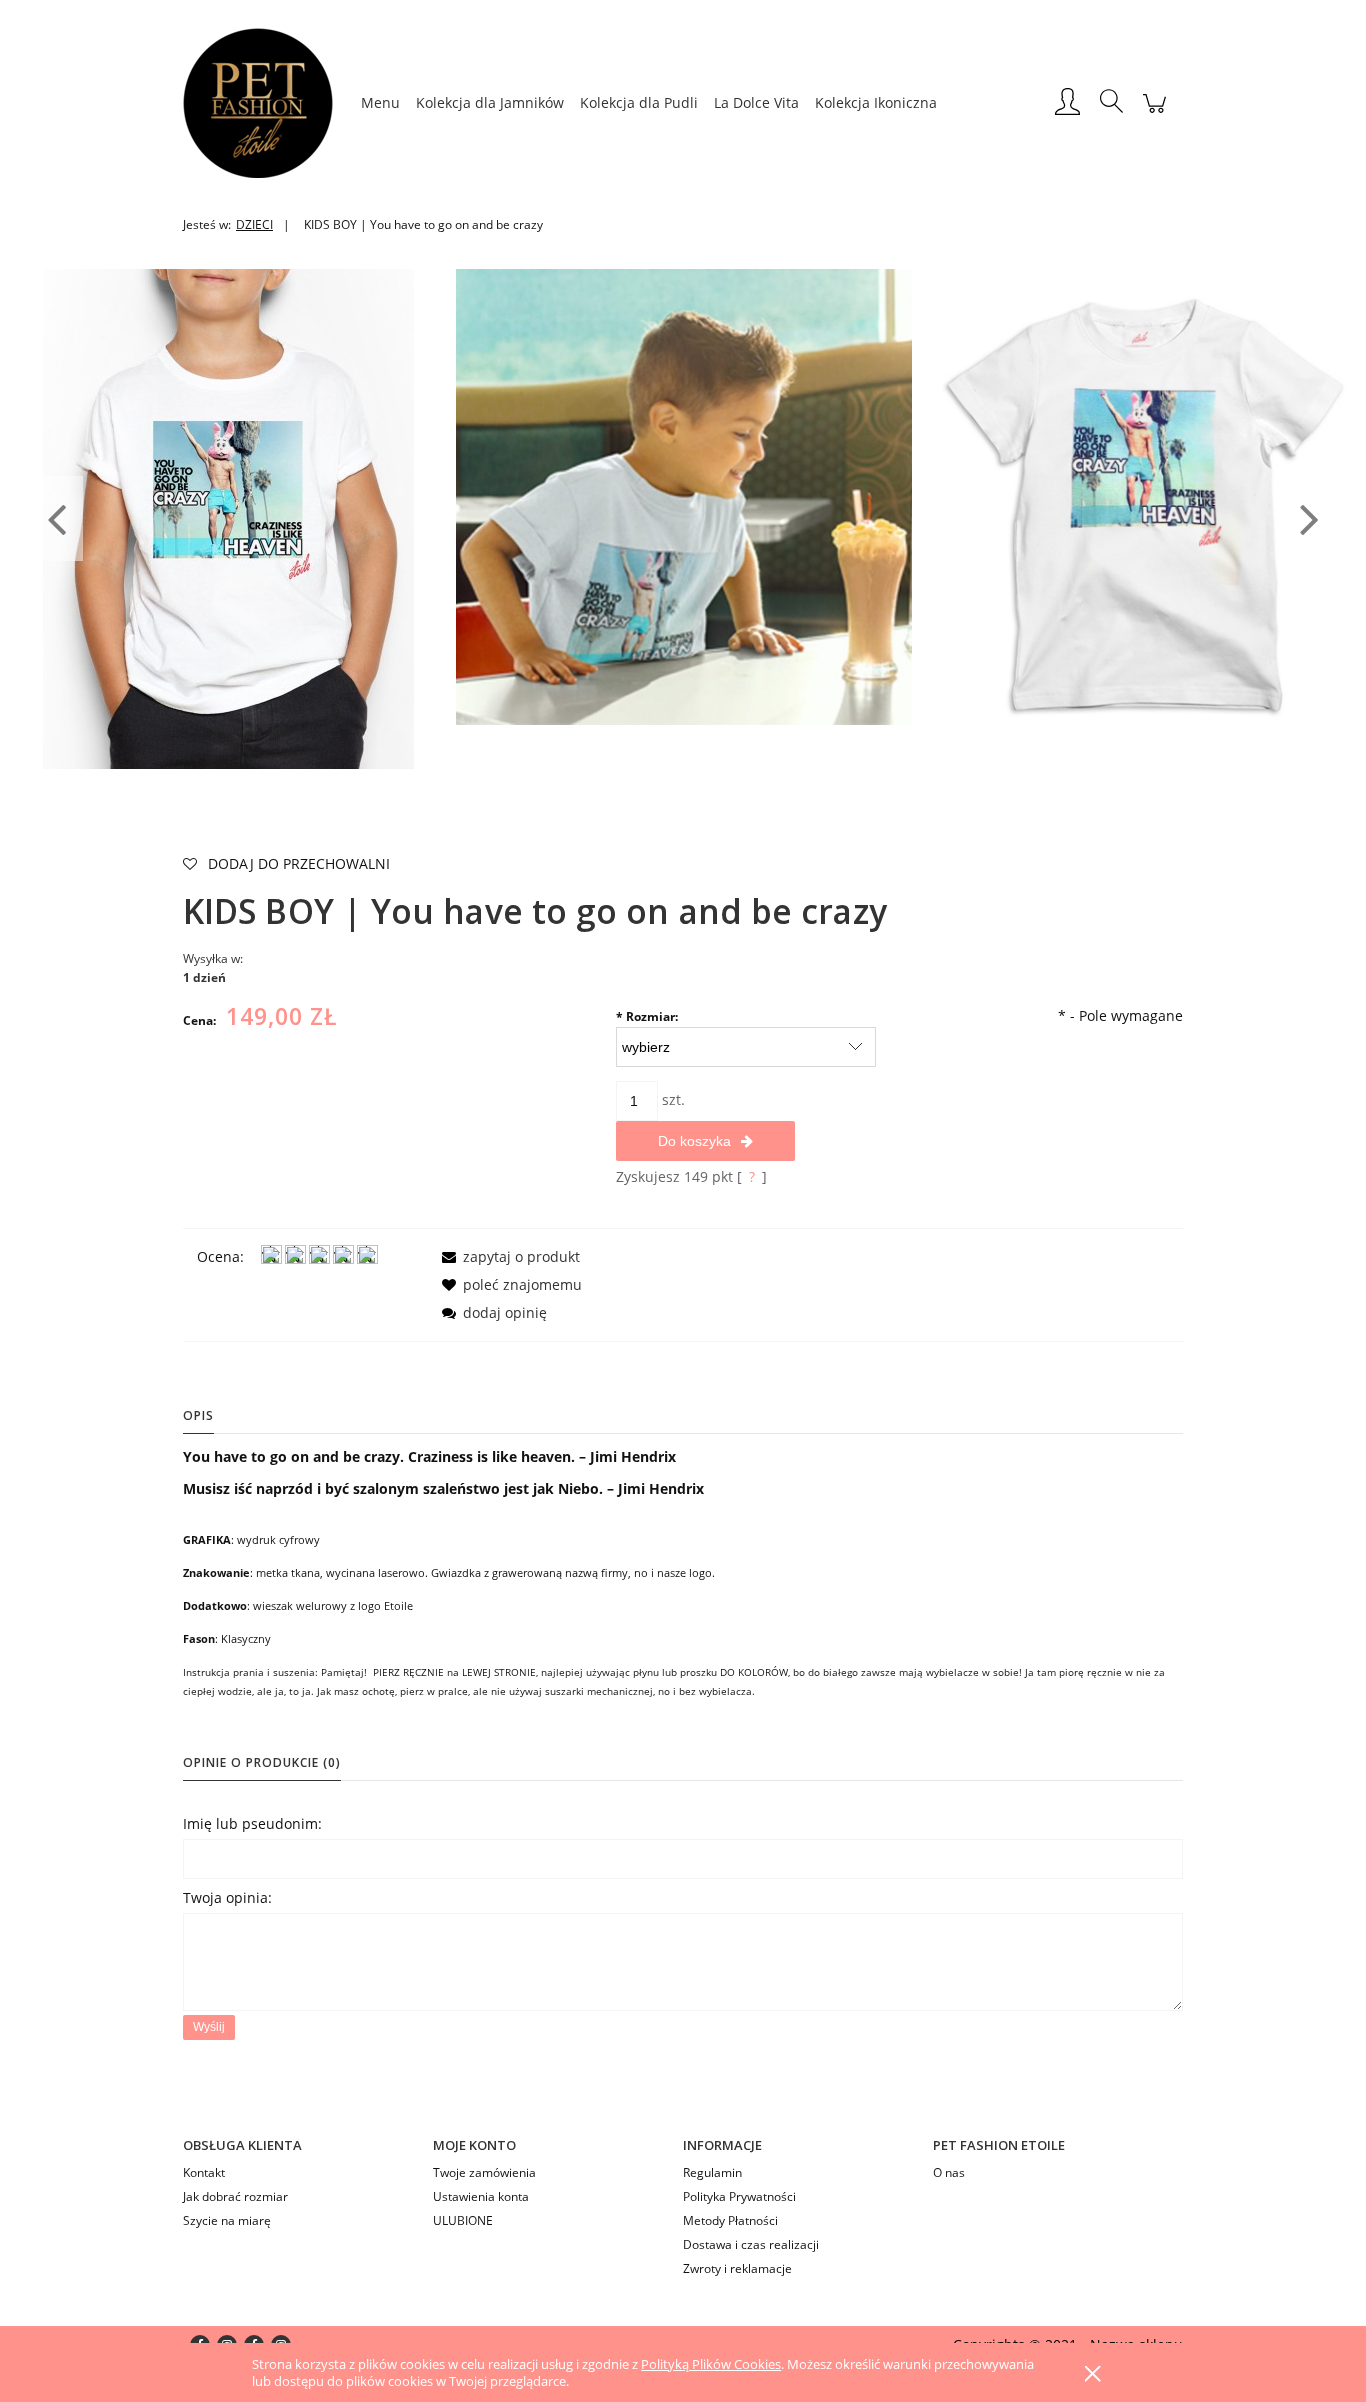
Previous (56, 518)
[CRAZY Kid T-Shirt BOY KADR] (228, 517)
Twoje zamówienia (484, 2172)
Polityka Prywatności (739, 2196)
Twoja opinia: (227, 1897)
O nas (949, 2172)
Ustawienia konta (481, 2196)
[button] (507, 1256)
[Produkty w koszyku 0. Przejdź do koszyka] (1154, 113)
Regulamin (712, 2172)
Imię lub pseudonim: (252, 1823)
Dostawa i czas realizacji (751, 2244)
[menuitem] (380, 102)
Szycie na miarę (227, 2220)
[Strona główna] (268, 103)
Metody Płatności (730, 2220)
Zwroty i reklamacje (737, 2268)
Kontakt (204, 2172)
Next (1309, 518)
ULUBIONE (463, 2220)
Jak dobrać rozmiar (235, 2196)
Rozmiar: (647, 1016)
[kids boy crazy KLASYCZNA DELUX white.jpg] (684, 495)
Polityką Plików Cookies (711, 2364)
